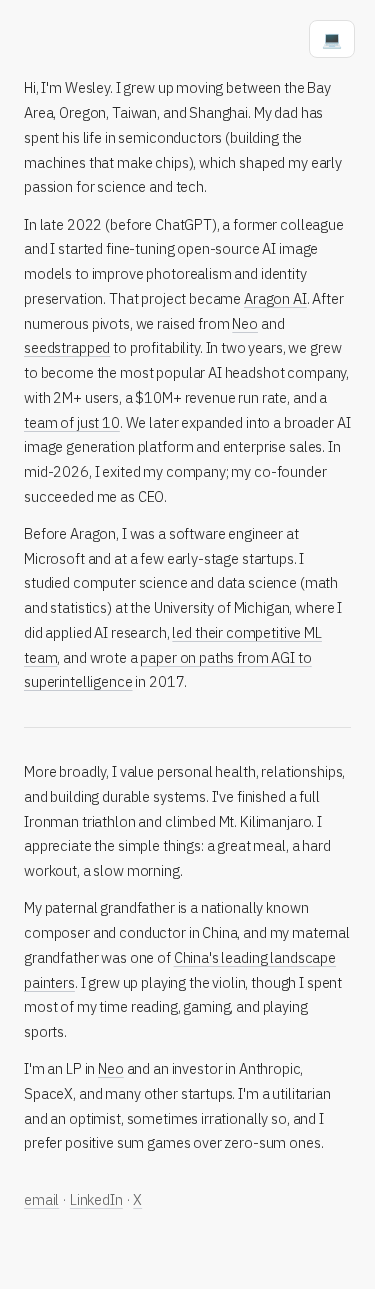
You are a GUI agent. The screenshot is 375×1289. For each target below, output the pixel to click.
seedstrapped (67, 347)
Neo (245, 323)
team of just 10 (72, 422)
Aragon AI (275, 298)
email (41, 1199)
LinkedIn (96, 1199)
